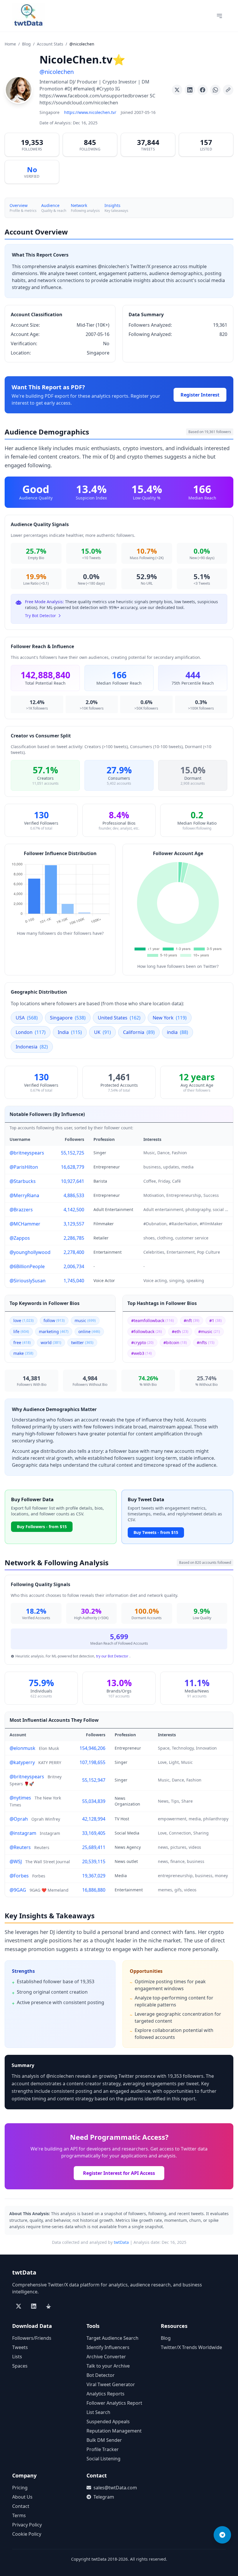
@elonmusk (22, 1748)
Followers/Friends (32, 2338)
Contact (21, 2506)
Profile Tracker (103, 2449)
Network (79, 205)
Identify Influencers (108, 2347)
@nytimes (20, 1798)
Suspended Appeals (108, 2422)
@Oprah (19, 1819)
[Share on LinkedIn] (190, 90)
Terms (19, 2515)
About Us (22, 2497)
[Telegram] (222, 2535)
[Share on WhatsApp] (215, 90)
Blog (26, 44)
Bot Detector (101, 2375)
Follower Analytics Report (114, 2403)
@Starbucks (23, 1181)
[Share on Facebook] (203, 90)
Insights (112, 205)
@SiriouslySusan (28, 1281)
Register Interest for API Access (119, 2173)
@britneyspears (27, 1153)
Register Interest (200, 395)
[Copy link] (228, 90)
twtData (121, 2242)
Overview (19, 205)
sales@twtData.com (115, 2488)
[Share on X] (177, 90)
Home (10, 44)
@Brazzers (21, 1210)
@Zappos (20, 1238)
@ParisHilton (24, 1167)
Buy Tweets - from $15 (156, 1532)
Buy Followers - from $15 (42, 1527)
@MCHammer (25, 1224)
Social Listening (103, 2459)
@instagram (23, 1833)
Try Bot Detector (40, 616)
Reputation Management (114, 2431)
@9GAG (18, 1890)
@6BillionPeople (27, 1266)
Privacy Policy (27, 2525)
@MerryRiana (24, 1195)
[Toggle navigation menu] (219, 16)
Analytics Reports (106, 2394)
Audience (50, 205)
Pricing (20, 2488)
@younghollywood (30, 1252)
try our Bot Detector (112, 1656)
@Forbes (19, 1876)
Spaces (20, 2366)
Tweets (20, 2347)
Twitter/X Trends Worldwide (191, 2347)
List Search (98, 2412)
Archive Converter (106, 2357)
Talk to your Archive (108, 2366)
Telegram (104, 2497)
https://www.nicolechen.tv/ (90, 112)
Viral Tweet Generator (111, 2384)
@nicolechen (57, 72)
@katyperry (22, 1762)
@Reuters (20, 1847)
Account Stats (50, 44)
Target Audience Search (112, 2338)
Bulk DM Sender (104, 2440)
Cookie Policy (27, 2534)
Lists (17, 2357)
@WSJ (16, 1861)
